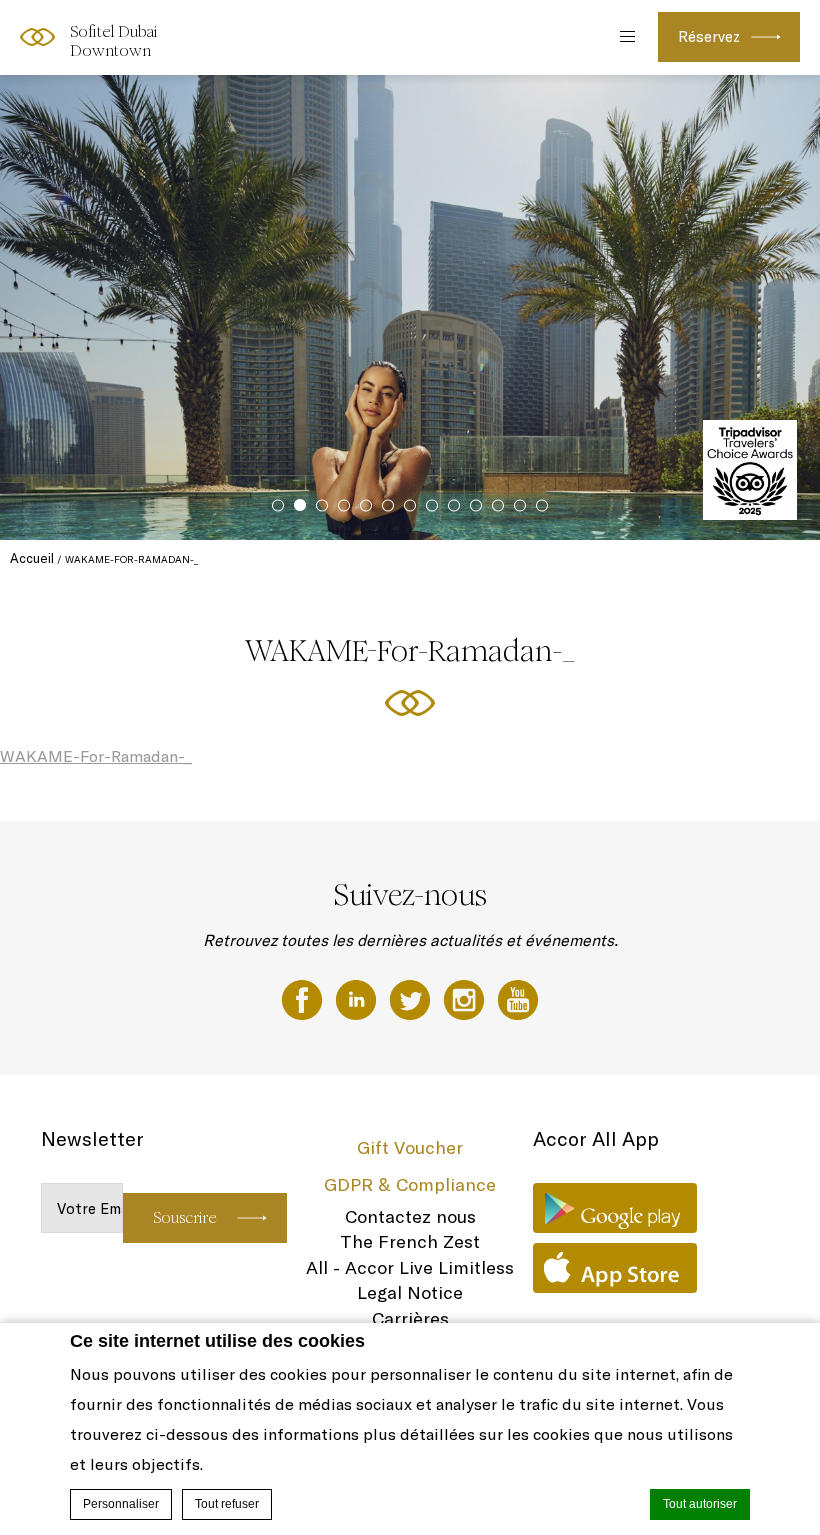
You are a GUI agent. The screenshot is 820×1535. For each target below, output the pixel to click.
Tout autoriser (700, 1504)
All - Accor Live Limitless (410, 1267)
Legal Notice (410, 1292)
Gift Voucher (410, 1147)
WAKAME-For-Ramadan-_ (96, 756)
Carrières (410, 1318)
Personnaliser (121, 1504)
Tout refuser (227, 1504)
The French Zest (410, 1241)
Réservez (709, 36)
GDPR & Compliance (410, 1184)
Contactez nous (410, 1216)
